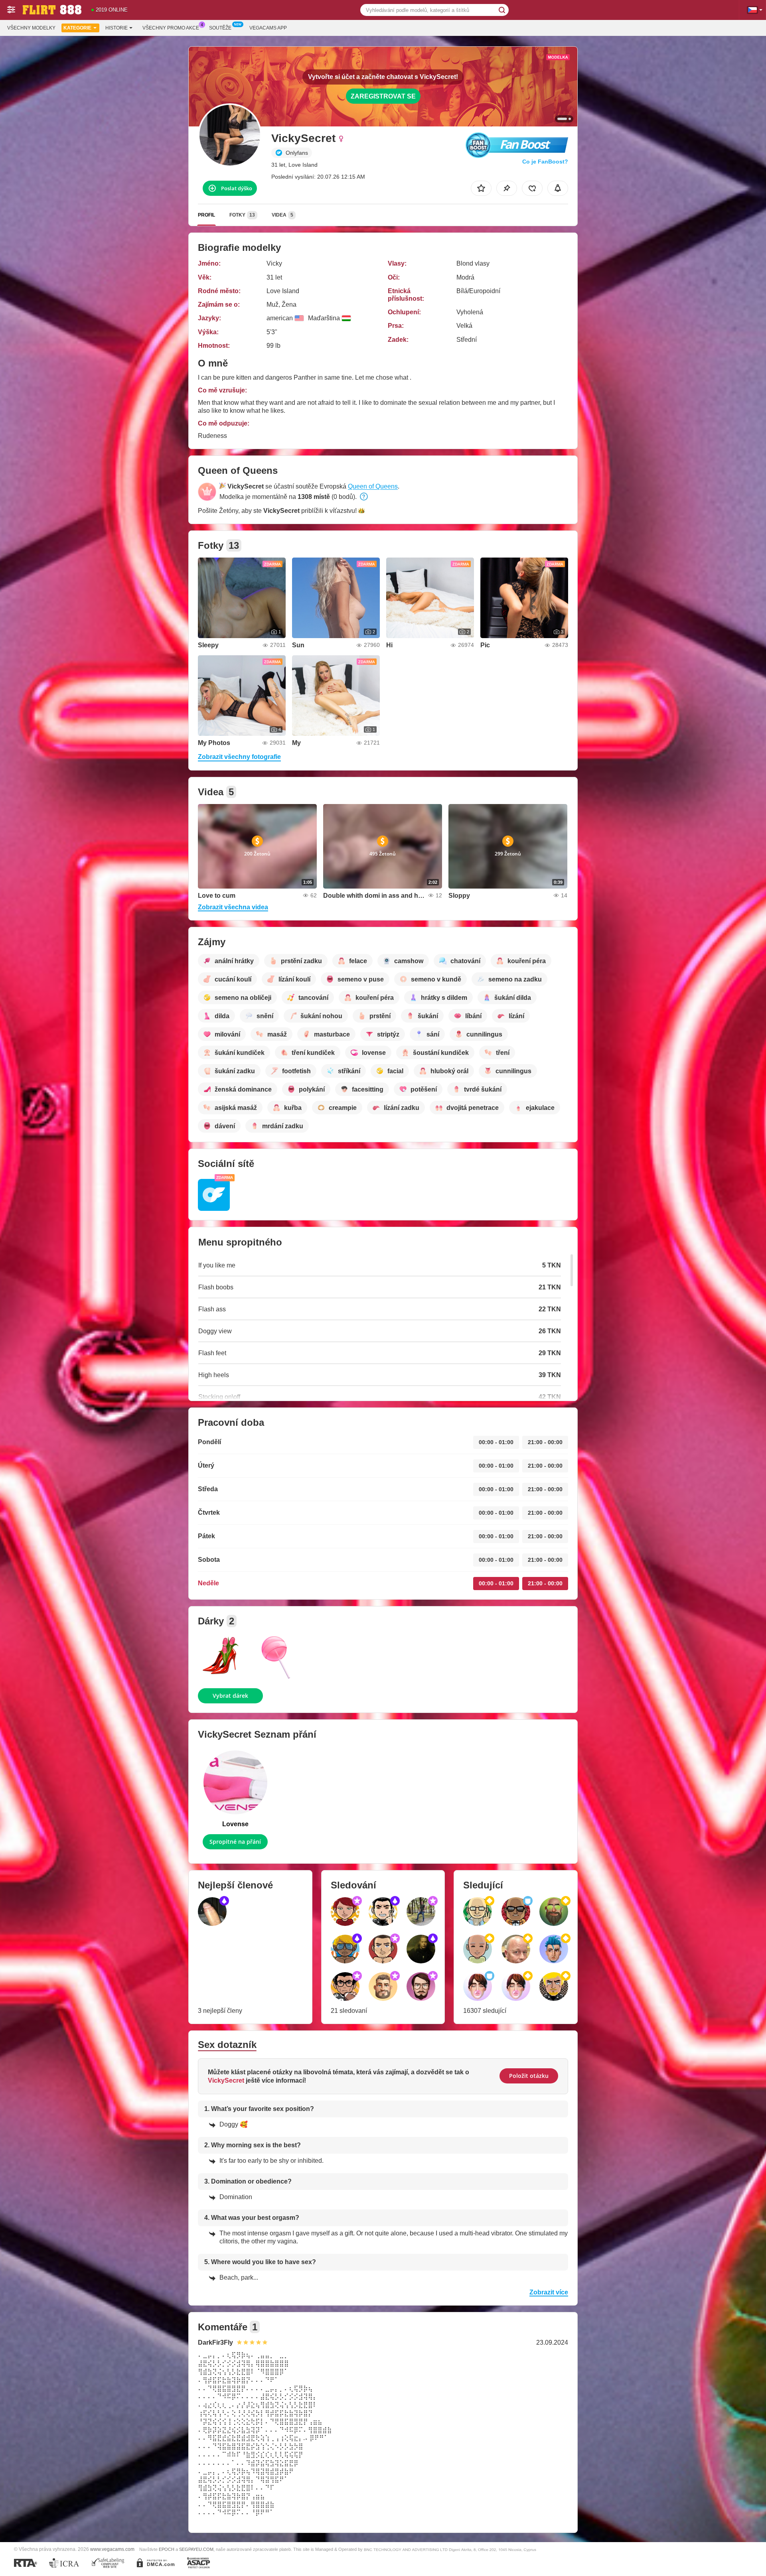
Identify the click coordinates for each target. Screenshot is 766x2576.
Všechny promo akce (171, 28)
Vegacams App (268, 28)
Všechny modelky (31, 28)
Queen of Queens (373, 486)
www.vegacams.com (112, 2549)
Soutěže (220, 28)
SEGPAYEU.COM (196, 2549)
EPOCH (167, 2549)
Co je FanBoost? (545, 162)
